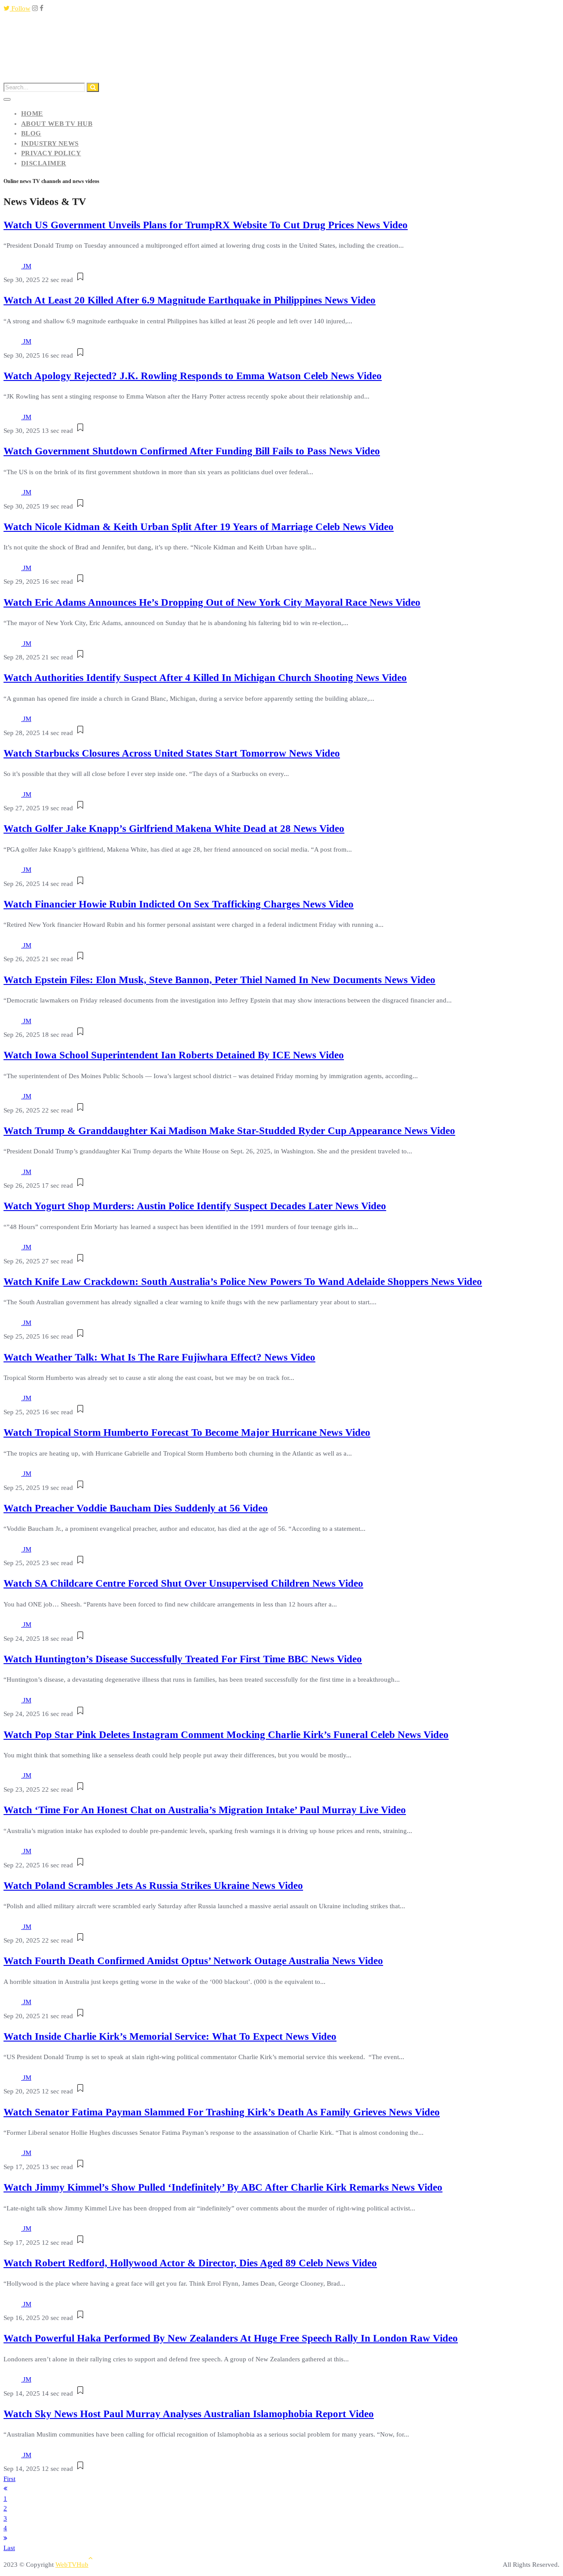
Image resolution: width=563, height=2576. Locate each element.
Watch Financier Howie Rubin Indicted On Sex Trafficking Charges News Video (179, 904)
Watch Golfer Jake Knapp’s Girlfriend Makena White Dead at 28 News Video (174, 829)
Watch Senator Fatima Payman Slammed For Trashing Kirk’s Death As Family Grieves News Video (222, 2112)
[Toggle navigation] (7, 99)
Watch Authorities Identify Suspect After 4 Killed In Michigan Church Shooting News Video (205, 678)
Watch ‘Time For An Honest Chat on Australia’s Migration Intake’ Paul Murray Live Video (205, 1810)
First (9, 2479)
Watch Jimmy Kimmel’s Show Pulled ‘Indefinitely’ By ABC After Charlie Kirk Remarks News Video (223, 2187)
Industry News (50, 143)
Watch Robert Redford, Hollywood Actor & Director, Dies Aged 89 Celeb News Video (190, 2263)
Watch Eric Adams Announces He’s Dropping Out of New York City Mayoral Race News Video (212, 602)
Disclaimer (44, 163)
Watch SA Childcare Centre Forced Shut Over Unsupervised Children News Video (183, 1583)
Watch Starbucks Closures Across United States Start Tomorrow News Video (172, 753)
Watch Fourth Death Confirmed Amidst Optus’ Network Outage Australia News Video (193, 1961)
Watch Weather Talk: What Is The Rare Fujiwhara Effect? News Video (159, 1357)
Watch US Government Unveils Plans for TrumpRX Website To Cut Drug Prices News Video (206, 225)
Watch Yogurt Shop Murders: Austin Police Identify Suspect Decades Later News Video (195, 1206)
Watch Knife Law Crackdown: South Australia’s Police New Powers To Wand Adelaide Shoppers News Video (243, 1282)
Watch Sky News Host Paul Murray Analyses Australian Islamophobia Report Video (189, 2414)
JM (27, 266)
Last (9, 2548)
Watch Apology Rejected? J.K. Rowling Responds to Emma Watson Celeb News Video (193, 376)
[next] (5, 2538)
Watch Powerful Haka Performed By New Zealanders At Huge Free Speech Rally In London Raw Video (231, 2338)
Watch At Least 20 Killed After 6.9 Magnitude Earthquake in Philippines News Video (190, 300)
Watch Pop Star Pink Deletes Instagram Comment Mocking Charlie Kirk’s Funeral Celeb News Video (226, 1735)
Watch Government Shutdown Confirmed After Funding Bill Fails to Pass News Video (192, 451)
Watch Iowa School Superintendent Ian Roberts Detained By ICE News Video (174, 1055)
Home (32, 113)
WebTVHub (72, 2565)
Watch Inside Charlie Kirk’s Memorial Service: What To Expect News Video (170, 2036)
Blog (31, 133)
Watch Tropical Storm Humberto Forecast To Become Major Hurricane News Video (187, 1433)
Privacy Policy (51, 153)
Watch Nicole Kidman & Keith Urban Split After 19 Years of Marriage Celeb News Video (199, 527)
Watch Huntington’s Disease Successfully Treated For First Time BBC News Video (183, 1659)
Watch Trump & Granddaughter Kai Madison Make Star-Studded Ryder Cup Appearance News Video (229, 1131)
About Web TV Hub (57, 124)
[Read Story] (80, 280)
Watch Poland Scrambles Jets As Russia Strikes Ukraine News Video (153, 1886)
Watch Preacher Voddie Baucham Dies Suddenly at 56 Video (136, 1508)
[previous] (5, 2488)
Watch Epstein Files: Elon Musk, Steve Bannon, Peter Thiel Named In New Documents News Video (219, 980)
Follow (20, 8)
